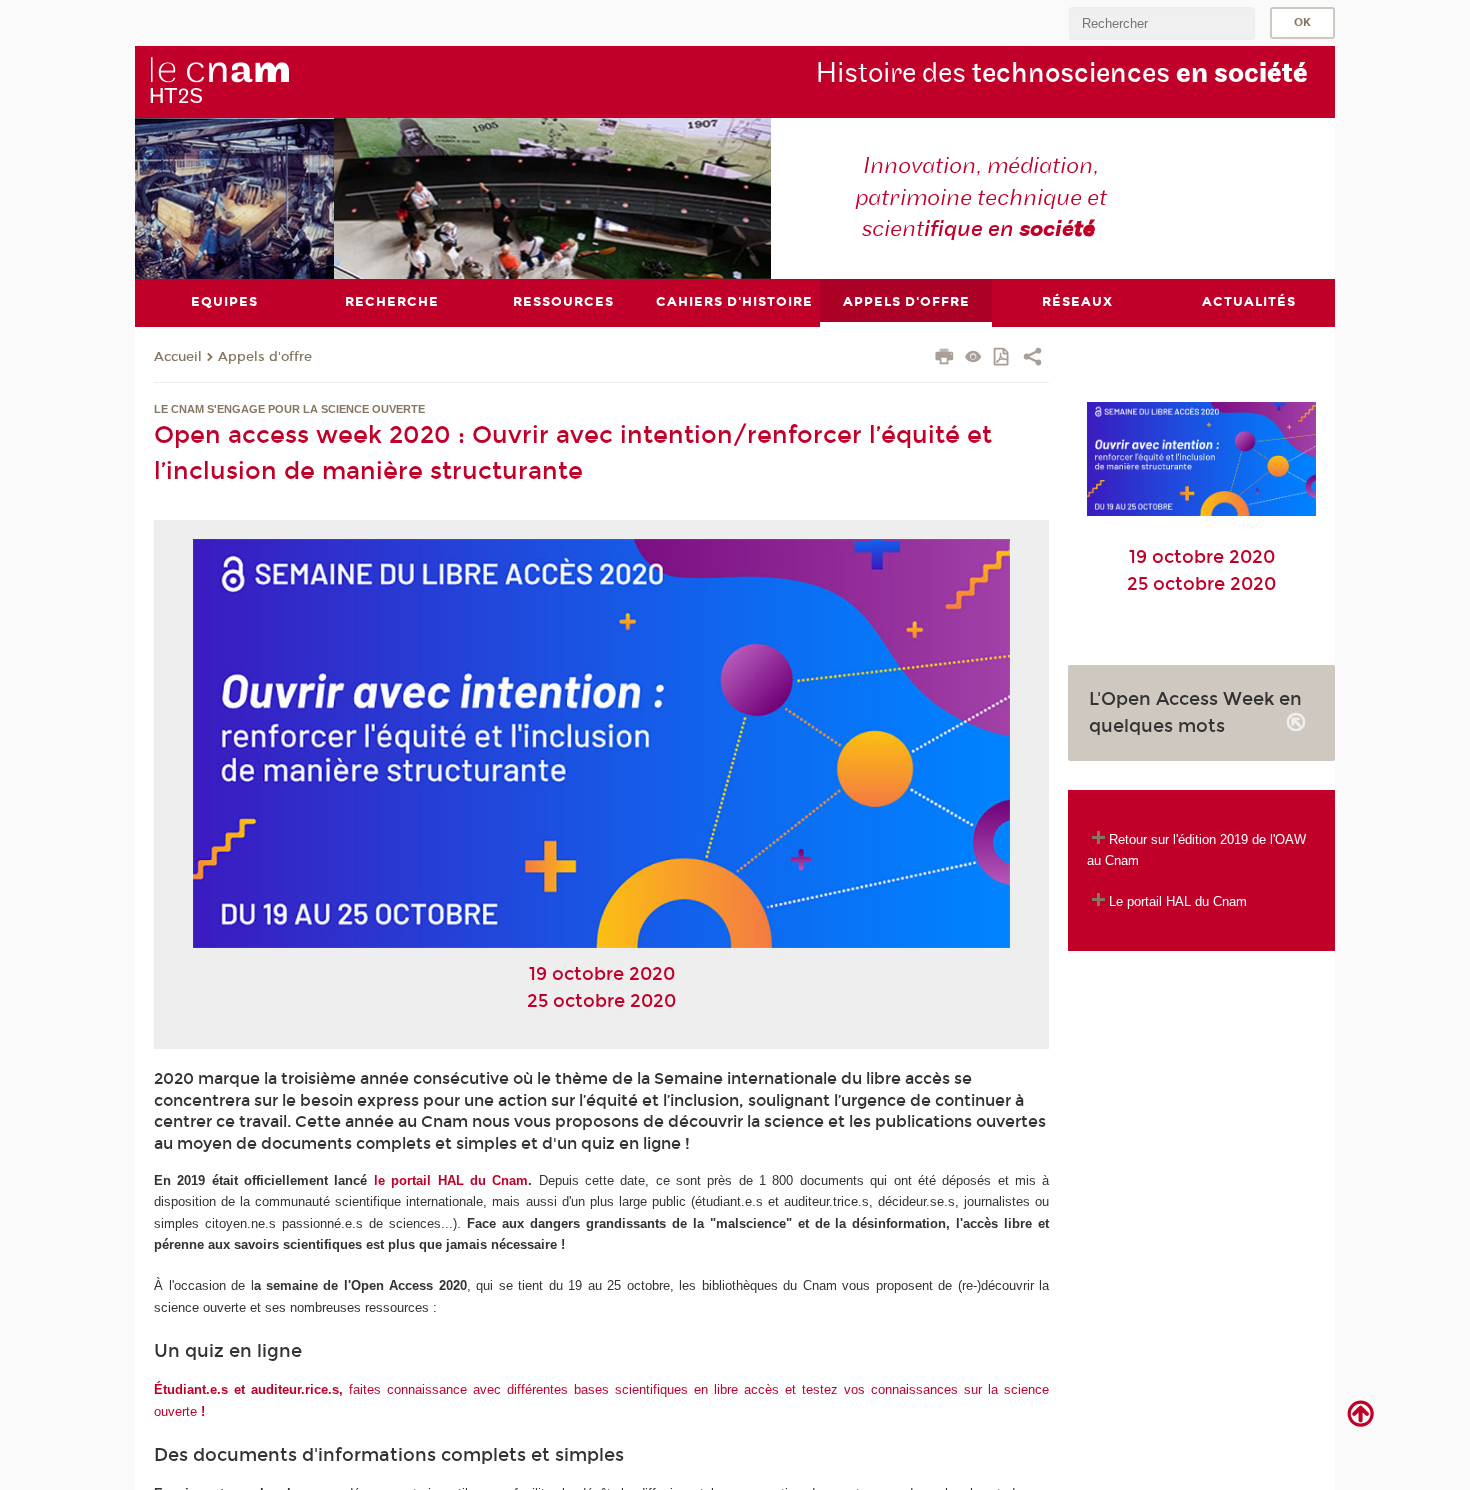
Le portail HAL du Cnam (1178, 901)
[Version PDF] (1002, 358)
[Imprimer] (944, 359)
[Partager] (1032, 359)
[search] (1162, 23)
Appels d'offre (265, 357)
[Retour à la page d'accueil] (219, 81)
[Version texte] (973, 358)
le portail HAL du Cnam (451, 1180)
